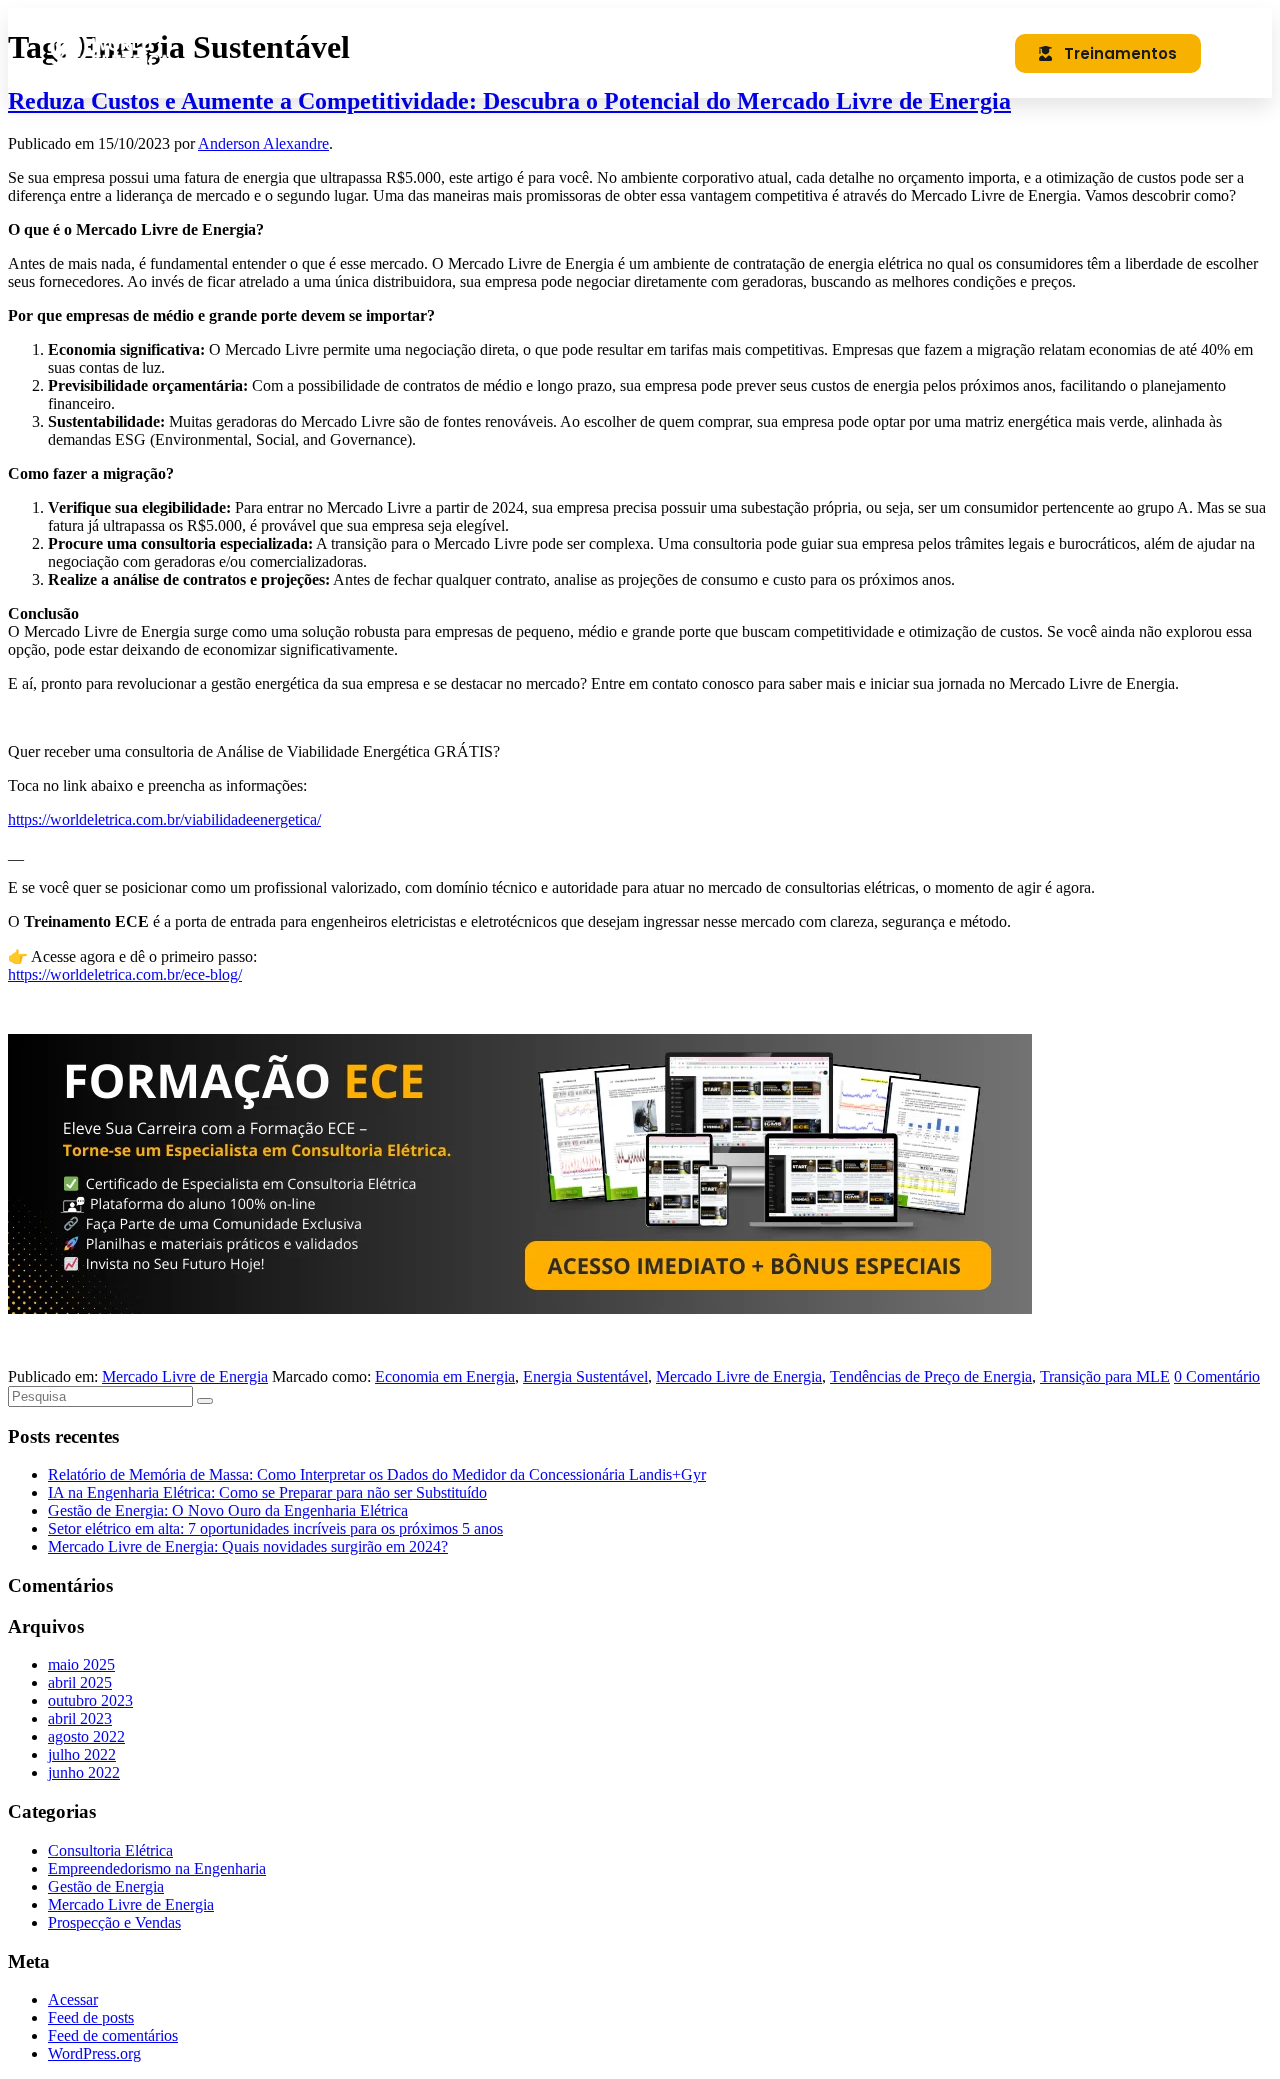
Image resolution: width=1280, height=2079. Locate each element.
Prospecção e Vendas (114, 1922)
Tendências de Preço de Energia (931, 1376)
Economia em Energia (445, 1376)
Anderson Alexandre (263, 143)
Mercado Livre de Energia (185, 1376)
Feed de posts (91, 2017)
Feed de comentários (113, 2035)
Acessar (73, 1999)
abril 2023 (80, 1718)
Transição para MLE (1105, 1376)
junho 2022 (84, 1772)
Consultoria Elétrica (110, 1850)
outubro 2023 (90, 1700)
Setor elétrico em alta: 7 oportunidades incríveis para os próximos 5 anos (275, 1528)
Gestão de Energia (106, 1886)
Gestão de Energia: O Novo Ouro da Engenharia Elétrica (228, 1510)
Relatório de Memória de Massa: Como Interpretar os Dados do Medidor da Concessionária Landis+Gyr (377, 1474)
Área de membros (888, 52)
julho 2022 (82, 1754)
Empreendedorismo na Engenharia (157, 1868)
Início (575, 52)
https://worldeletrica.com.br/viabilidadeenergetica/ (164, 819)
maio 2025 (81, 1664)
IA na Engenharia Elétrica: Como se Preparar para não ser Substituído (267, 1492)
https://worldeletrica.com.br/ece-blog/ (125, 974)
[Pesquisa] (205, 1401)
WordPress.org (94, 2053)
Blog (754, 52)
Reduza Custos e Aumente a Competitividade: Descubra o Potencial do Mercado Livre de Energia (509, 101)
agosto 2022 (86, 1736)
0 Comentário (1217, 1376)
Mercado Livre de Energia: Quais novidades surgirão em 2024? (248, 1546)
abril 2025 (80, 1682)
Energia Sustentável (585, 1376)
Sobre (666, 52)
